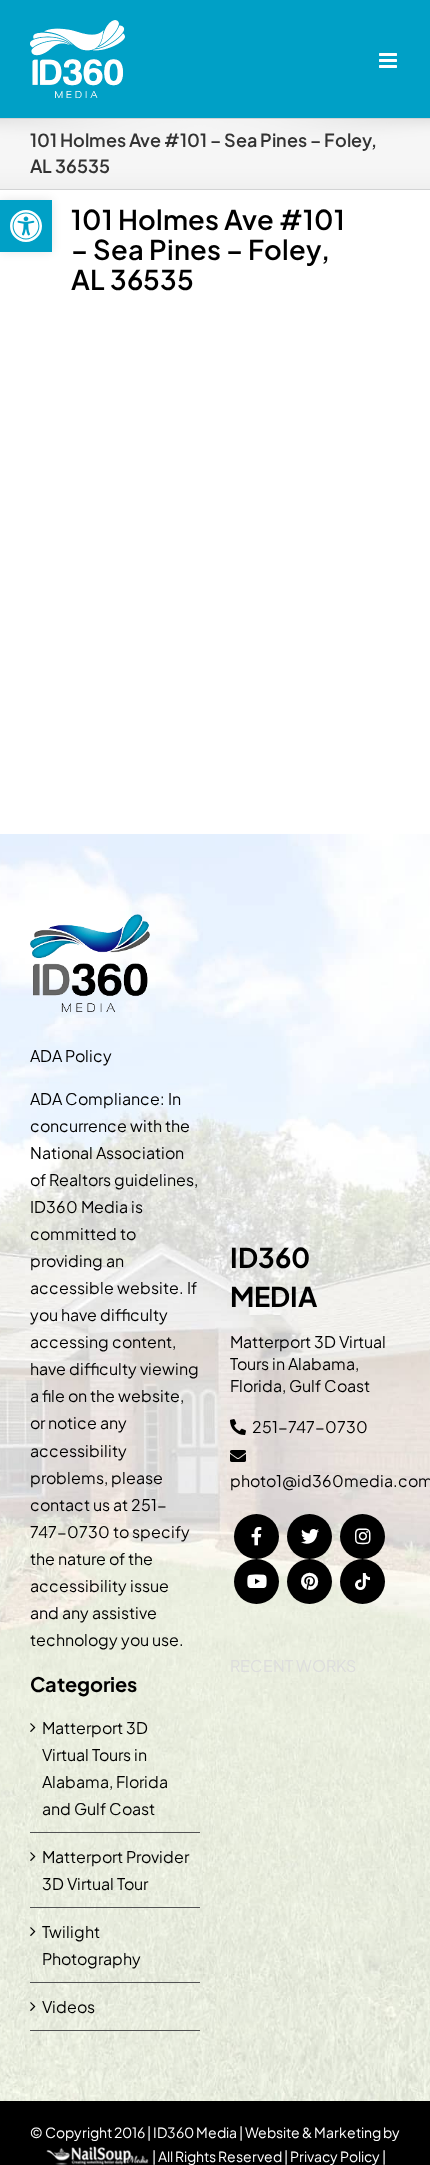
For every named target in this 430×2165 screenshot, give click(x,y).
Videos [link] (68, 2006)
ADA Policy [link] (71, 1055)
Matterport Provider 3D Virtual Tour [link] (115, 1870)
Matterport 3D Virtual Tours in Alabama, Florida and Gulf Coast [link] (105, 1768)
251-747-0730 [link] (310, 1426)
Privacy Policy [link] (335, 2156)
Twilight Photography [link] (91, 1945)
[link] (26, 226)
